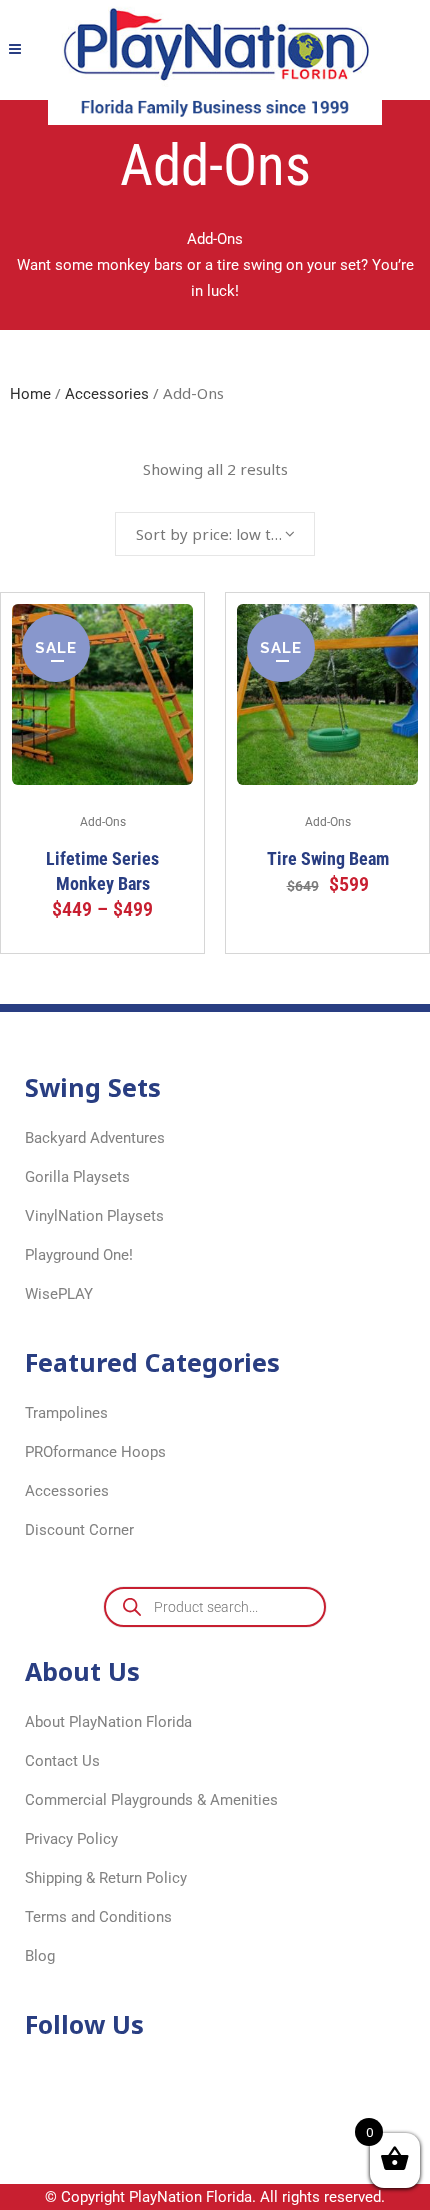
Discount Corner (79, 1530)
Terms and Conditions (98, 1917)
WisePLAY (59, 1294)
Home (30, 394)
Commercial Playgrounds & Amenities (151, 1800)
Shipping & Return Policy (106, 1878)
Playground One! (79, 1255)
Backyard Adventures (95, 1138)
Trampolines (66, 1413)
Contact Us (62, 1761)
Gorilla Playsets (77, 1177)
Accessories (107, 394)
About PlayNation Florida (108, 1722)
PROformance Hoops (95, 1452)
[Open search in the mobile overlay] (215, 1607)
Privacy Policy (71, 1839)
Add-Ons (103, 822)
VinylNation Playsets (94, 1216)
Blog (40, 1956)
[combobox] (215, 534)
